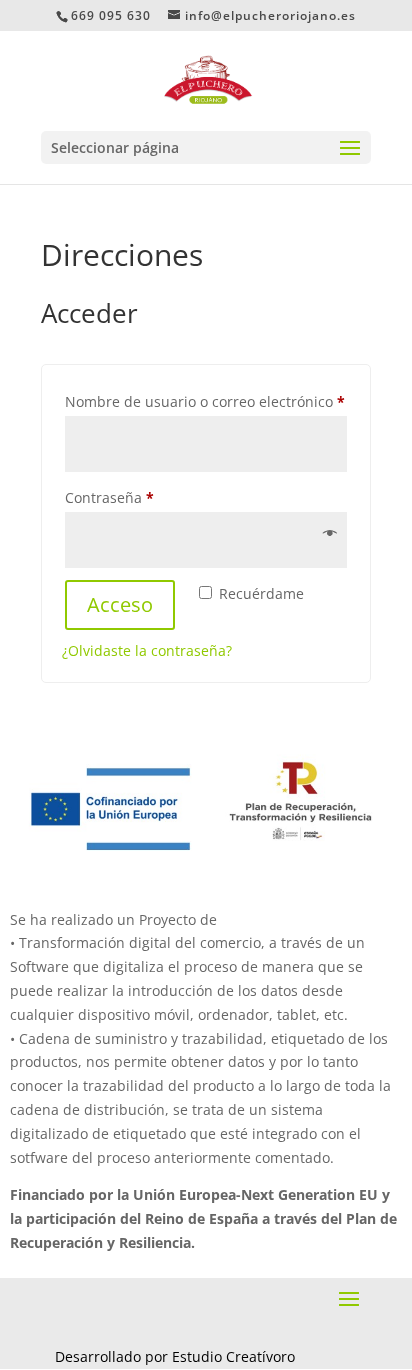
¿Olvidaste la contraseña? (147, 650)
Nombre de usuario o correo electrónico (206, 401)
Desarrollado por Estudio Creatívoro (175, 1356)
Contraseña (146, 497)
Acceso (120, 604)
